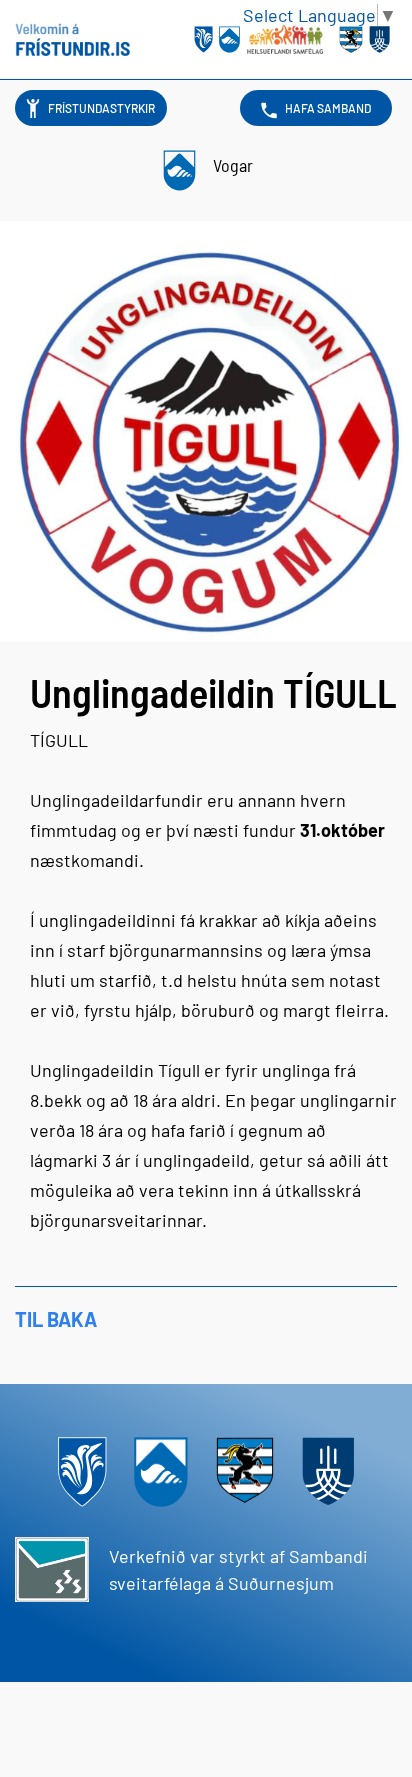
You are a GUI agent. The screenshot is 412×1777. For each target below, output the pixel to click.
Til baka (56, 1319)
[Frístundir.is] (72, 40)
